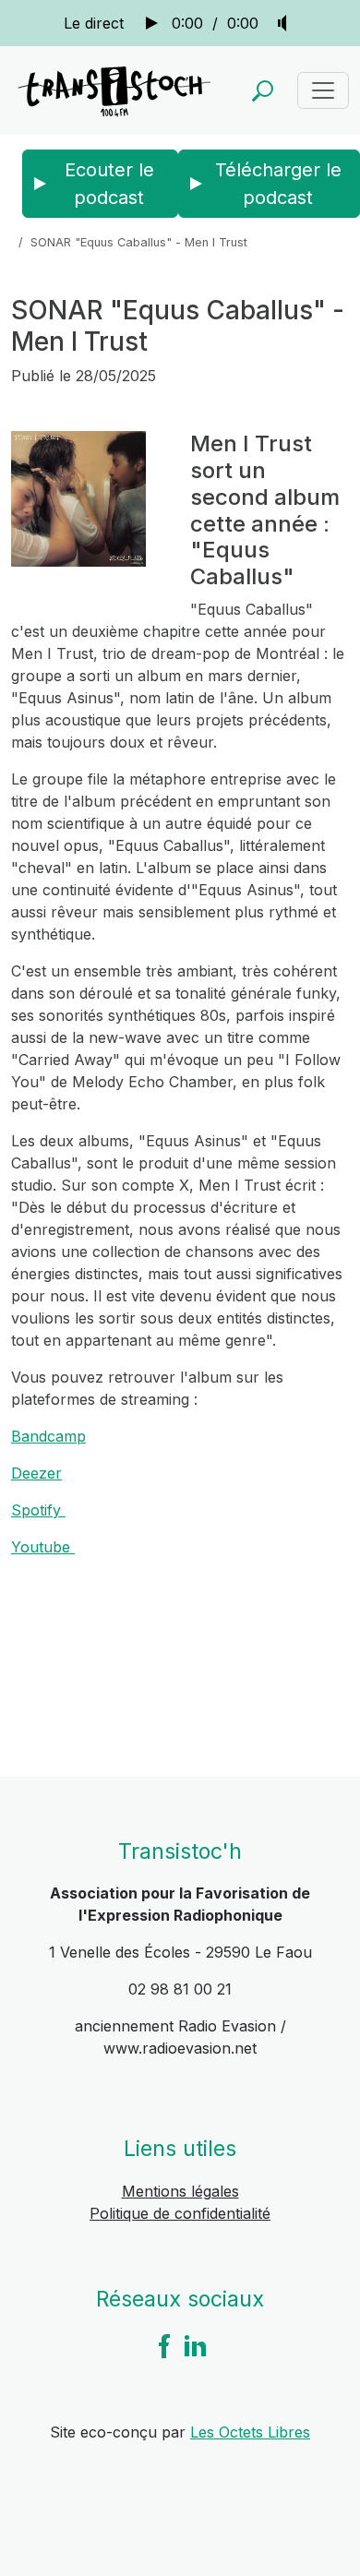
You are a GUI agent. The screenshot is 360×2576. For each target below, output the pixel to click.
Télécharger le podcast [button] (278, 184)
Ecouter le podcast (109, 184)
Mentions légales (180, 2191)
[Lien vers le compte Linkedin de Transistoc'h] (196, 2344)
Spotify (38, 1510)
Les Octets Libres (250, 2432)
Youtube (43, 1547)
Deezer (36, 1473)
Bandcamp (48, 1436)
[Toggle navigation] (323, 90)
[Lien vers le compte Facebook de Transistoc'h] (164, 2344)
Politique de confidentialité (180, 2213)
